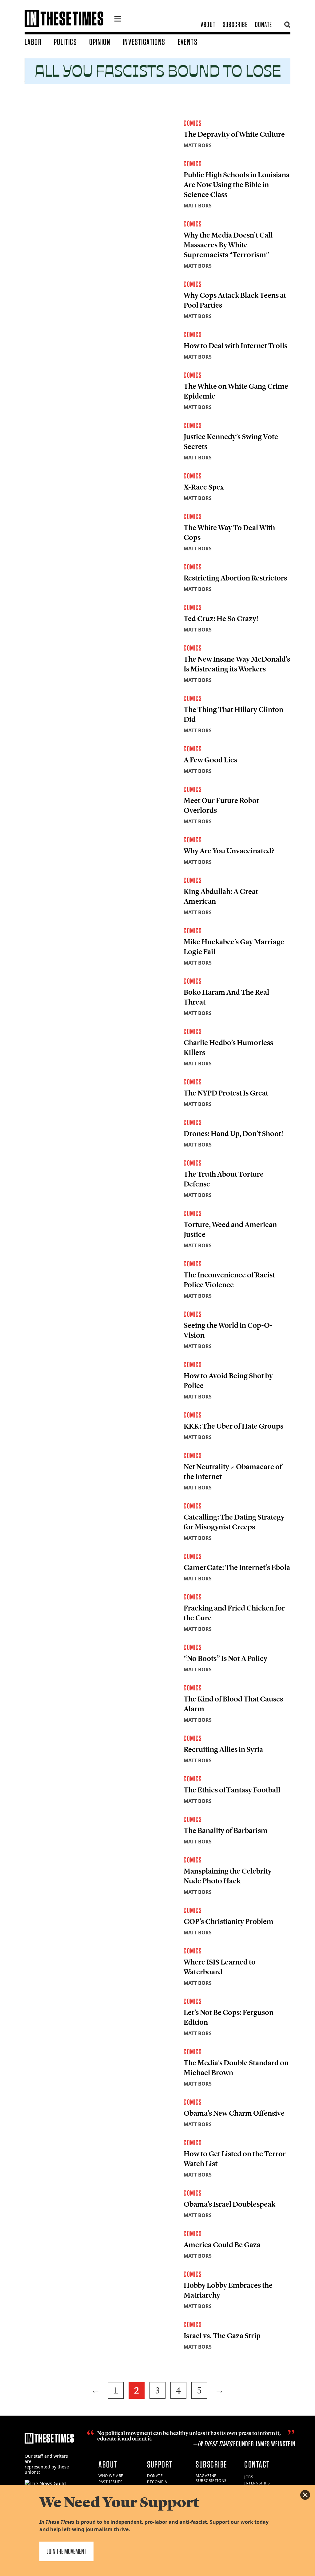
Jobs (249, 2477)
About (208, 24)
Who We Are (111, 2476)
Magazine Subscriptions (211, 2478)
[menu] (118, 20)
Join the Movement (66, 2551)
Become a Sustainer (158, 2484)
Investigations (144, 42)
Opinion (100, 42)
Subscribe (235, 24)
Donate (263, 24)
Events (188, 42)
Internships (257, 2483)
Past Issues (111, 2482)
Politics (65, 42)
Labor (33, 42)
